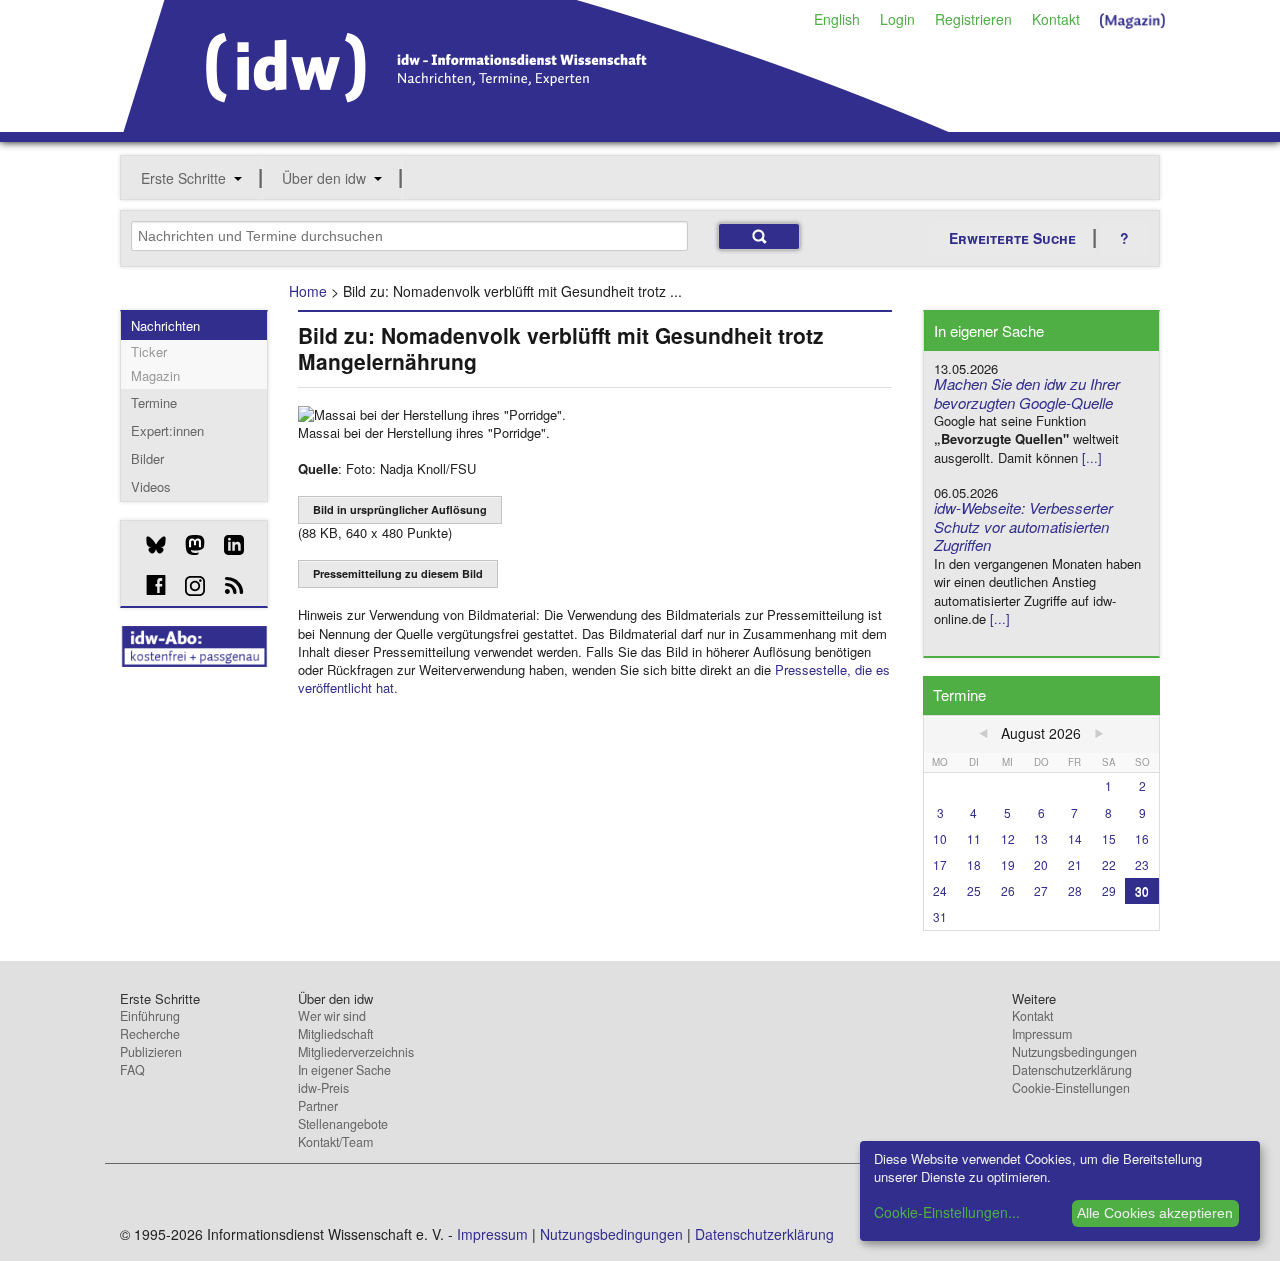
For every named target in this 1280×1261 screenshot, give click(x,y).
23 (1142, 864)
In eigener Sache (344, 1070)
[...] (1092, 457)
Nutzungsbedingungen (1074, 1052)
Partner (318, 1106)
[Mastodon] (187, 545)
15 (1109, 838)
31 (940, 916)
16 (1142, 838)
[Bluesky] (148, 545)
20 (1041, 864)
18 (974, 864)
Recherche (150, 1034)
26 (1008, 890)
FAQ (132, 1070)
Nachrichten (165, 325)
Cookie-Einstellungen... (947, 1212)
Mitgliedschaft (335, 1034)
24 (940, 890)
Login (897, 19)
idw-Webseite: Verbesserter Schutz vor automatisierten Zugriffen (1023, 526)
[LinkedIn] (226, 545)
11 (974, 838)
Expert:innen (167, 430)
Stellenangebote (343, 1124)
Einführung (150, 1016)
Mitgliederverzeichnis (356, 1052)
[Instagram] (187, 586)
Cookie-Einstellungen (1071, 1088)
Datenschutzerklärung (1072, 1070)
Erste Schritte (183, 178)
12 (1008, 838)
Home (308, 291)
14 (1075, 838)
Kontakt (1056, 19)
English (837, 19)
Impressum (1042, 1034)
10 (940, 838)
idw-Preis (323, 1088)
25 (974, 890)
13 (1041, 838)
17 (940, 864)
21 (1075, 864)
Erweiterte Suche (1012, 238)
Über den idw (324, 178)
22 (1109, 864)
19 (1008, 864)
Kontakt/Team (335, 1142)
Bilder (147, 458)
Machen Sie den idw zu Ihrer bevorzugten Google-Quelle (1027, 393)
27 (1041, 890)
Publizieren (151, 1052)
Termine (154, 402)
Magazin (155, 375)
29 (1109, 890)
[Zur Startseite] (536, 125)
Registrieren (973, 19)
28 (1075, 890)
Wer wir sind (332, 1016)
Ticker (149, 351)
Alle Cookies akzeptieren (1155, 1213)
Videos (151, 486)
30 (1142, 890)
